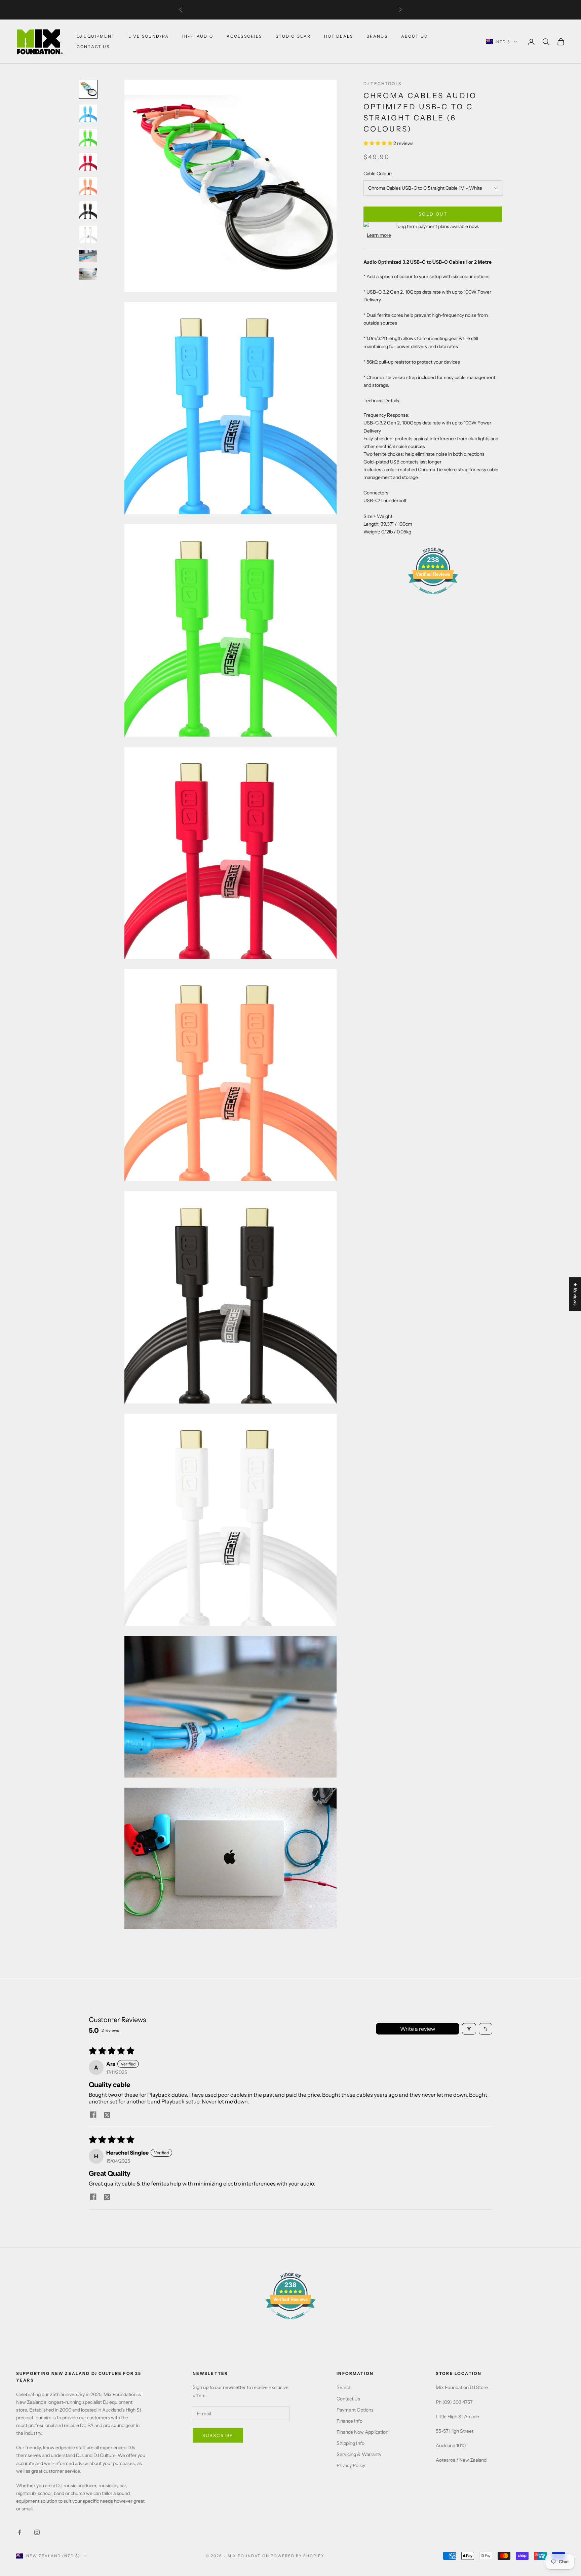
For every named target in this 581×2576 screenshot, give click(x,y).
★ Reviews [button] (575, 1294)
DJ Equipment (96, 36)
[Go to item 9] (88, 274)
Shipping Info (351, 2443)
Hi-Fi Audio (198, 36)
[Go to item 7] (88, 234)
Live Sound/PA (149, 36)
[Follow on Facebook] (20, 2532)
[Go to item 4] (88, 162)
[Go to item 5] (88, 186)
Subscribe (218, 2435)
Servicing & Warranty (359, 2454)
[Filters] (469, 2029)
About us (414, 36)
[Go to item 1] (88, 89)
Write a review (418, 2029)
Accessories (244, 36)
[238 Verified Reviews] (433, 598)
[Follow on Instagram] (37, 2532)
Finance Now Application (362, 2432)
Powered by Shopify (297, 2556)
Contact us (93, 47)
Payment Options (355, 2410)
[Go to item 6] (88, 210)
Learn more (379, 235)
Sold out (433, 214)
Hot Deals (338, 36)
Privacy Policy (351, 2465)
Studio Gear (293, 36)
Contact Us (348, 2399)
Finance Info (350, 2421)
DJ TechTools (382, 84)
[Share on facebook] (93, 2115)
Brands (377, 36)
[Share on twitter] (107, 2115)
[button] (378, 144)
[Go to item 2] (88, 113)
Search (344, 2387)
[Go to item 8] (88, 256)
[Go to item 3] (88, 138)
